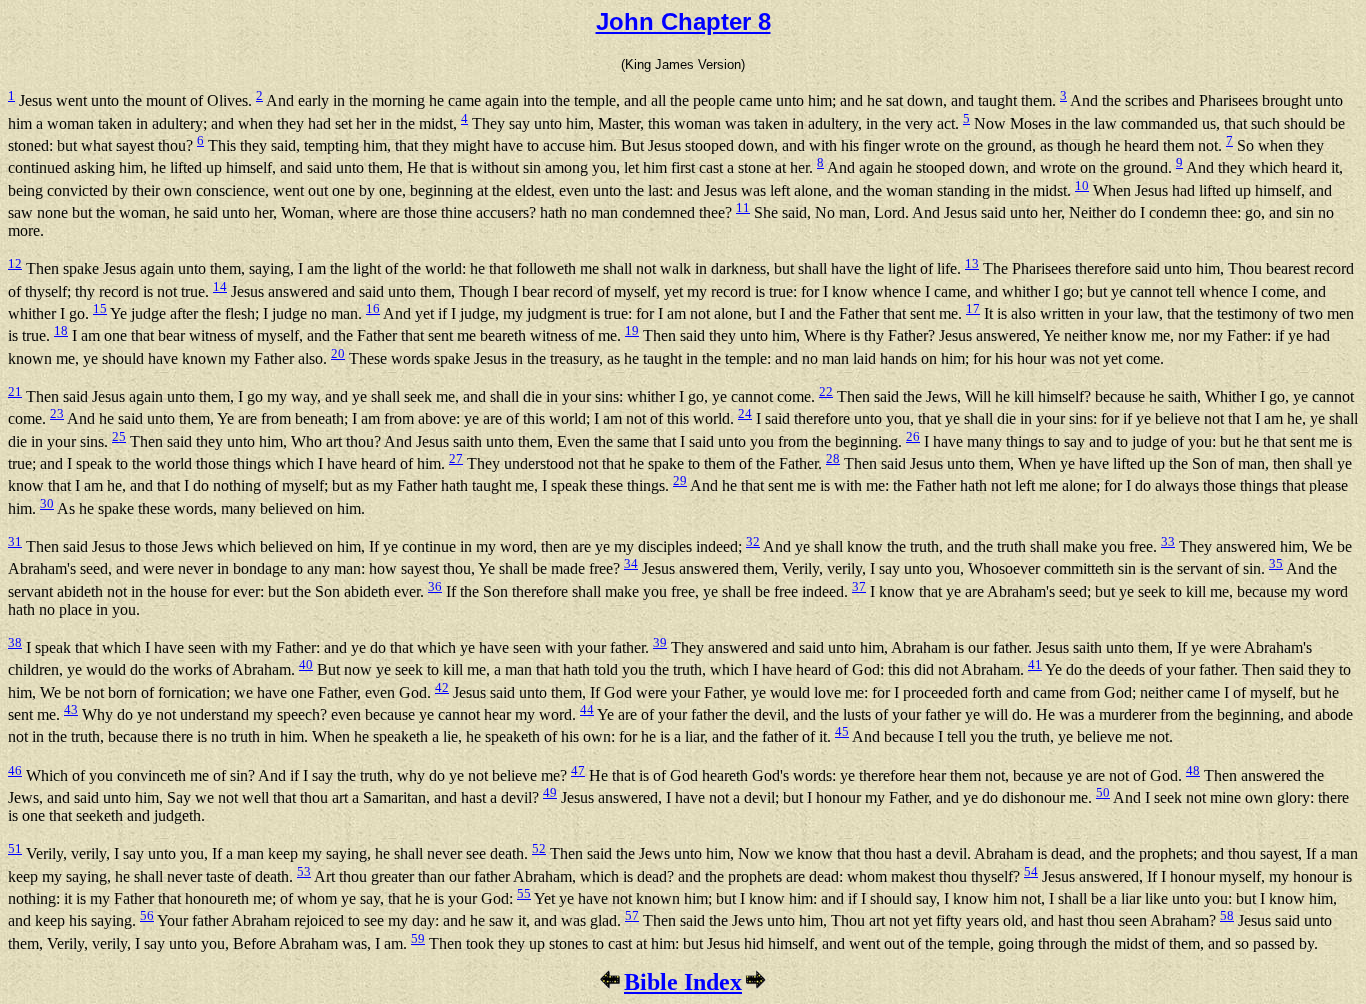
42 (442, 687)
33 (1168, 541)
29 (680, 480)
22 (826, 391)
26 (913, 436)
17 (973, 308)
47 (578, 770)
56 (147, 915)
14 (220, 286)
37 (859, 586)
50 (1103, 792)
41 (1035, 664)
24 (745, 413)
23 (57, 413)
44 (587, 709)
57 (632, 915)
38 (15, 642)
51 (15, 848)
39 (660, 642)
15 (100, 308)
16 (373, 308)
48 (1193, 770)
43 (71, 709)
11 (743, 207)
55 (524, 893)
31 (15, 541)
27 (456, 458)
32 (753, 541)
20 (338, 353)
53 (304, 871)
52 (539, 848)
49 (550, 792)
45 (842, 731)
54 (1031, 871)
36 (435, 586)
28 (833, 458)
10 (1082, 185)
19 (632, 330)
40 (306, 664)
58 (1227, 915)
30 (47, 503)
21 (15, 391)
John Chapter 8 (683, 21)
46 (15, 770)
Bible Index (683, 982)
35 (1276, 563)
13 (972, 263)
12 (15, 263)
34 (631, 563)
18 (61, 330)
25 (119, 436)
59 (418, 938)
